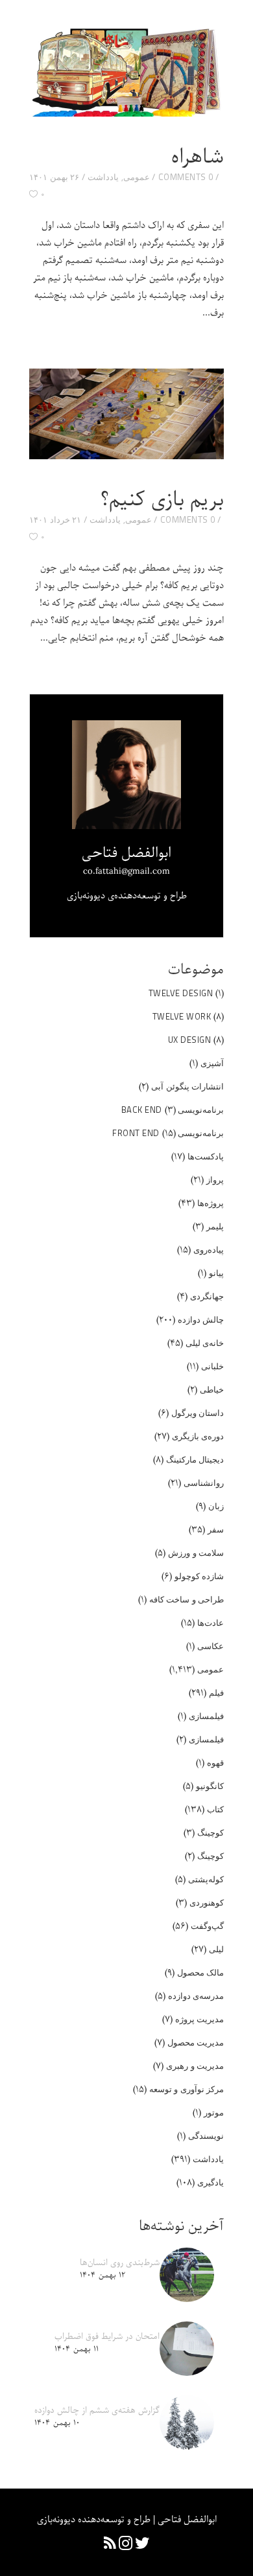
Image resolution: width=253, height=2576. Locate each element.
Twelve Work (182, 1016)
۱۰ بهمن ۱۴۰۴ (57, 2423)
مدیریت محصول (196, 2042)
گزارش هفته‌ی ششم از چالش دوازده (97, 2411)
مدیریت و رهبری (195, 2066)
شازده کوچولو (199, 1576)
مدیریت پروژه (200, 2019)
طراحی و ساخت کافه (187, 1599)
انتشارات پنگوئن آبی (187, 1086)
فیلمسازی (206, 1716)
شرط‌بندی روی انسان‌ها (120, 2263)
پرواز (215, 1180)
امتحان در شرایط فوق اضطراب (107, 2337)
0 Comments (186, 177)
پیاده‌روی (209, 1249)
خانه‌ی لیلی (205, 1343)
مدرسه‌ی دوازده (196, 1996)
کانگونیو (210, 1786)
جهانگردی (207, 1296)
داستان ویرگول (198, 1413)
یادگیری (211, 2182)
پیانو (216, 1273)
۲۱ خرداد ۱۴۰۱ (55, 519)
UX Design (190, 1040)
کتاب (215, 1809)
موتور (214, 2112)
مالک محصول (201, 1972)
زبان (216, 1506)
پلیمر (215, 1226)
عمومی (137, 177)
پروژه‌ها (211, 1203)
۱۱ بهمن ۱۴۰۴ (77, 2349)
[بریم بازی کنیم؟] (126, 414)
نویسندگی (206, 2136)
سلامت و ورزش (196, 1553)
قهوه (215, 1762)
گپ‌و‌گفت (207, 1926)
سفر (216, 1529)
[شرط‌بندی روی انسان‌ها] (187, 2275)
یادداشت (103, 177)
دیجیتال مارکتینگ (195, 1459)
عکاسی (211, 1646)
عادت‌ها (211, 1623)
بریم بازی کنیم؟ (162, 500)
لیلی (216, 1949)
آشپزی (212, 1063)
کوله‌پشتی (206, 1879)
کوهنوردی (207, 1902)
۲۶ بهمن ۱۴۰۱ (54, 177)
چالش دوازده (201, 1319)
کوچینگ (211, 1832)
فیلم (216, 1693)
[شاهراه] (126, 71)
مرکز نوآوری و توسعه (187, 2089)
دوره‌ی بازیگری (198, 1436)
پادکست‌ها (206, 1156)
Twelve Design (181, 993)
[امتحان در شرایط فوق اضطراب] (187, 2349)
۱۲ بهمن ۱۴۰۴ (102, 2275)
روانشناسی (204, 1483)
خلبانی (212, 1366)
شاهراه (198, 157)
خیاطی (212, 1389)
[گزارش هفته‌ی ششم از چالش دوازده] (187, 2422)
